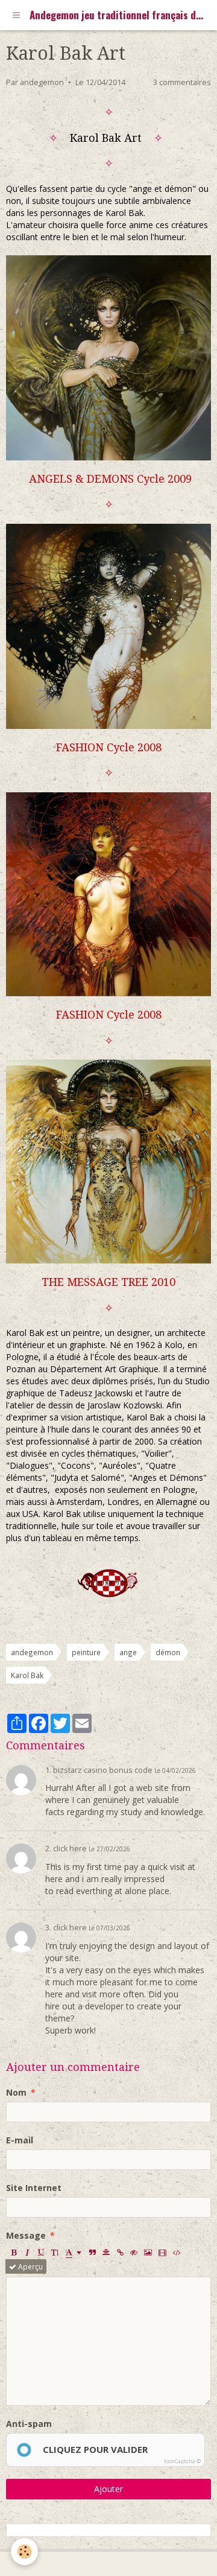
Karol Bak (27, 1675)
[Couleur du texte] (74, 2252)
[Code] (177, 2252)
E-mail (20, 2140)
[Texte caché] (134, 2252)
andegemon (42, 82)
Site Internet (34, 2188)
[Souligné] (41, 2252)
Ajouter (108, 2489)
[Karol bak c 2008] (108, 893)
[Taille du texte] (55, 2252)
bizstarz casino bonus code (103, 1770)
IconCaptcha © (182, 2461)
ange (128, 1652)
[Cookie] (24, 2552)
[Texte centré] (106, 2252)
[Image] (148, 2252)
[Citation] (92, 2252)
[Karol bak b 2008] (108, 625)
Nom (16, 2092)
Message (26, 2235)
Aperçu (30, 2266)
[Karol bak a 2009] (108, 357)
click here (70, 1849)
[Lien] (120, 2252)
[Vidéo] (162, 2252)
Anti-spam (29, 2424)
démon (168, 1652)
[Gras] (13, 2252)
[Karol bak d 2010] (108, 1161)
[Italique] (27, 2252)
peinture (86, 1652)
